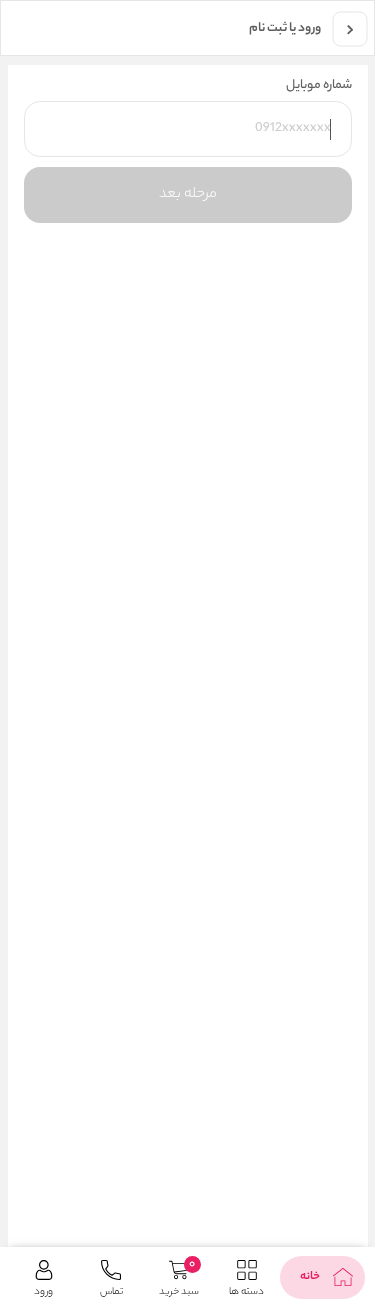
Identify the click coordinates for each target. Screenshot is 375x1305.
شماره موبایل (319, 85)
